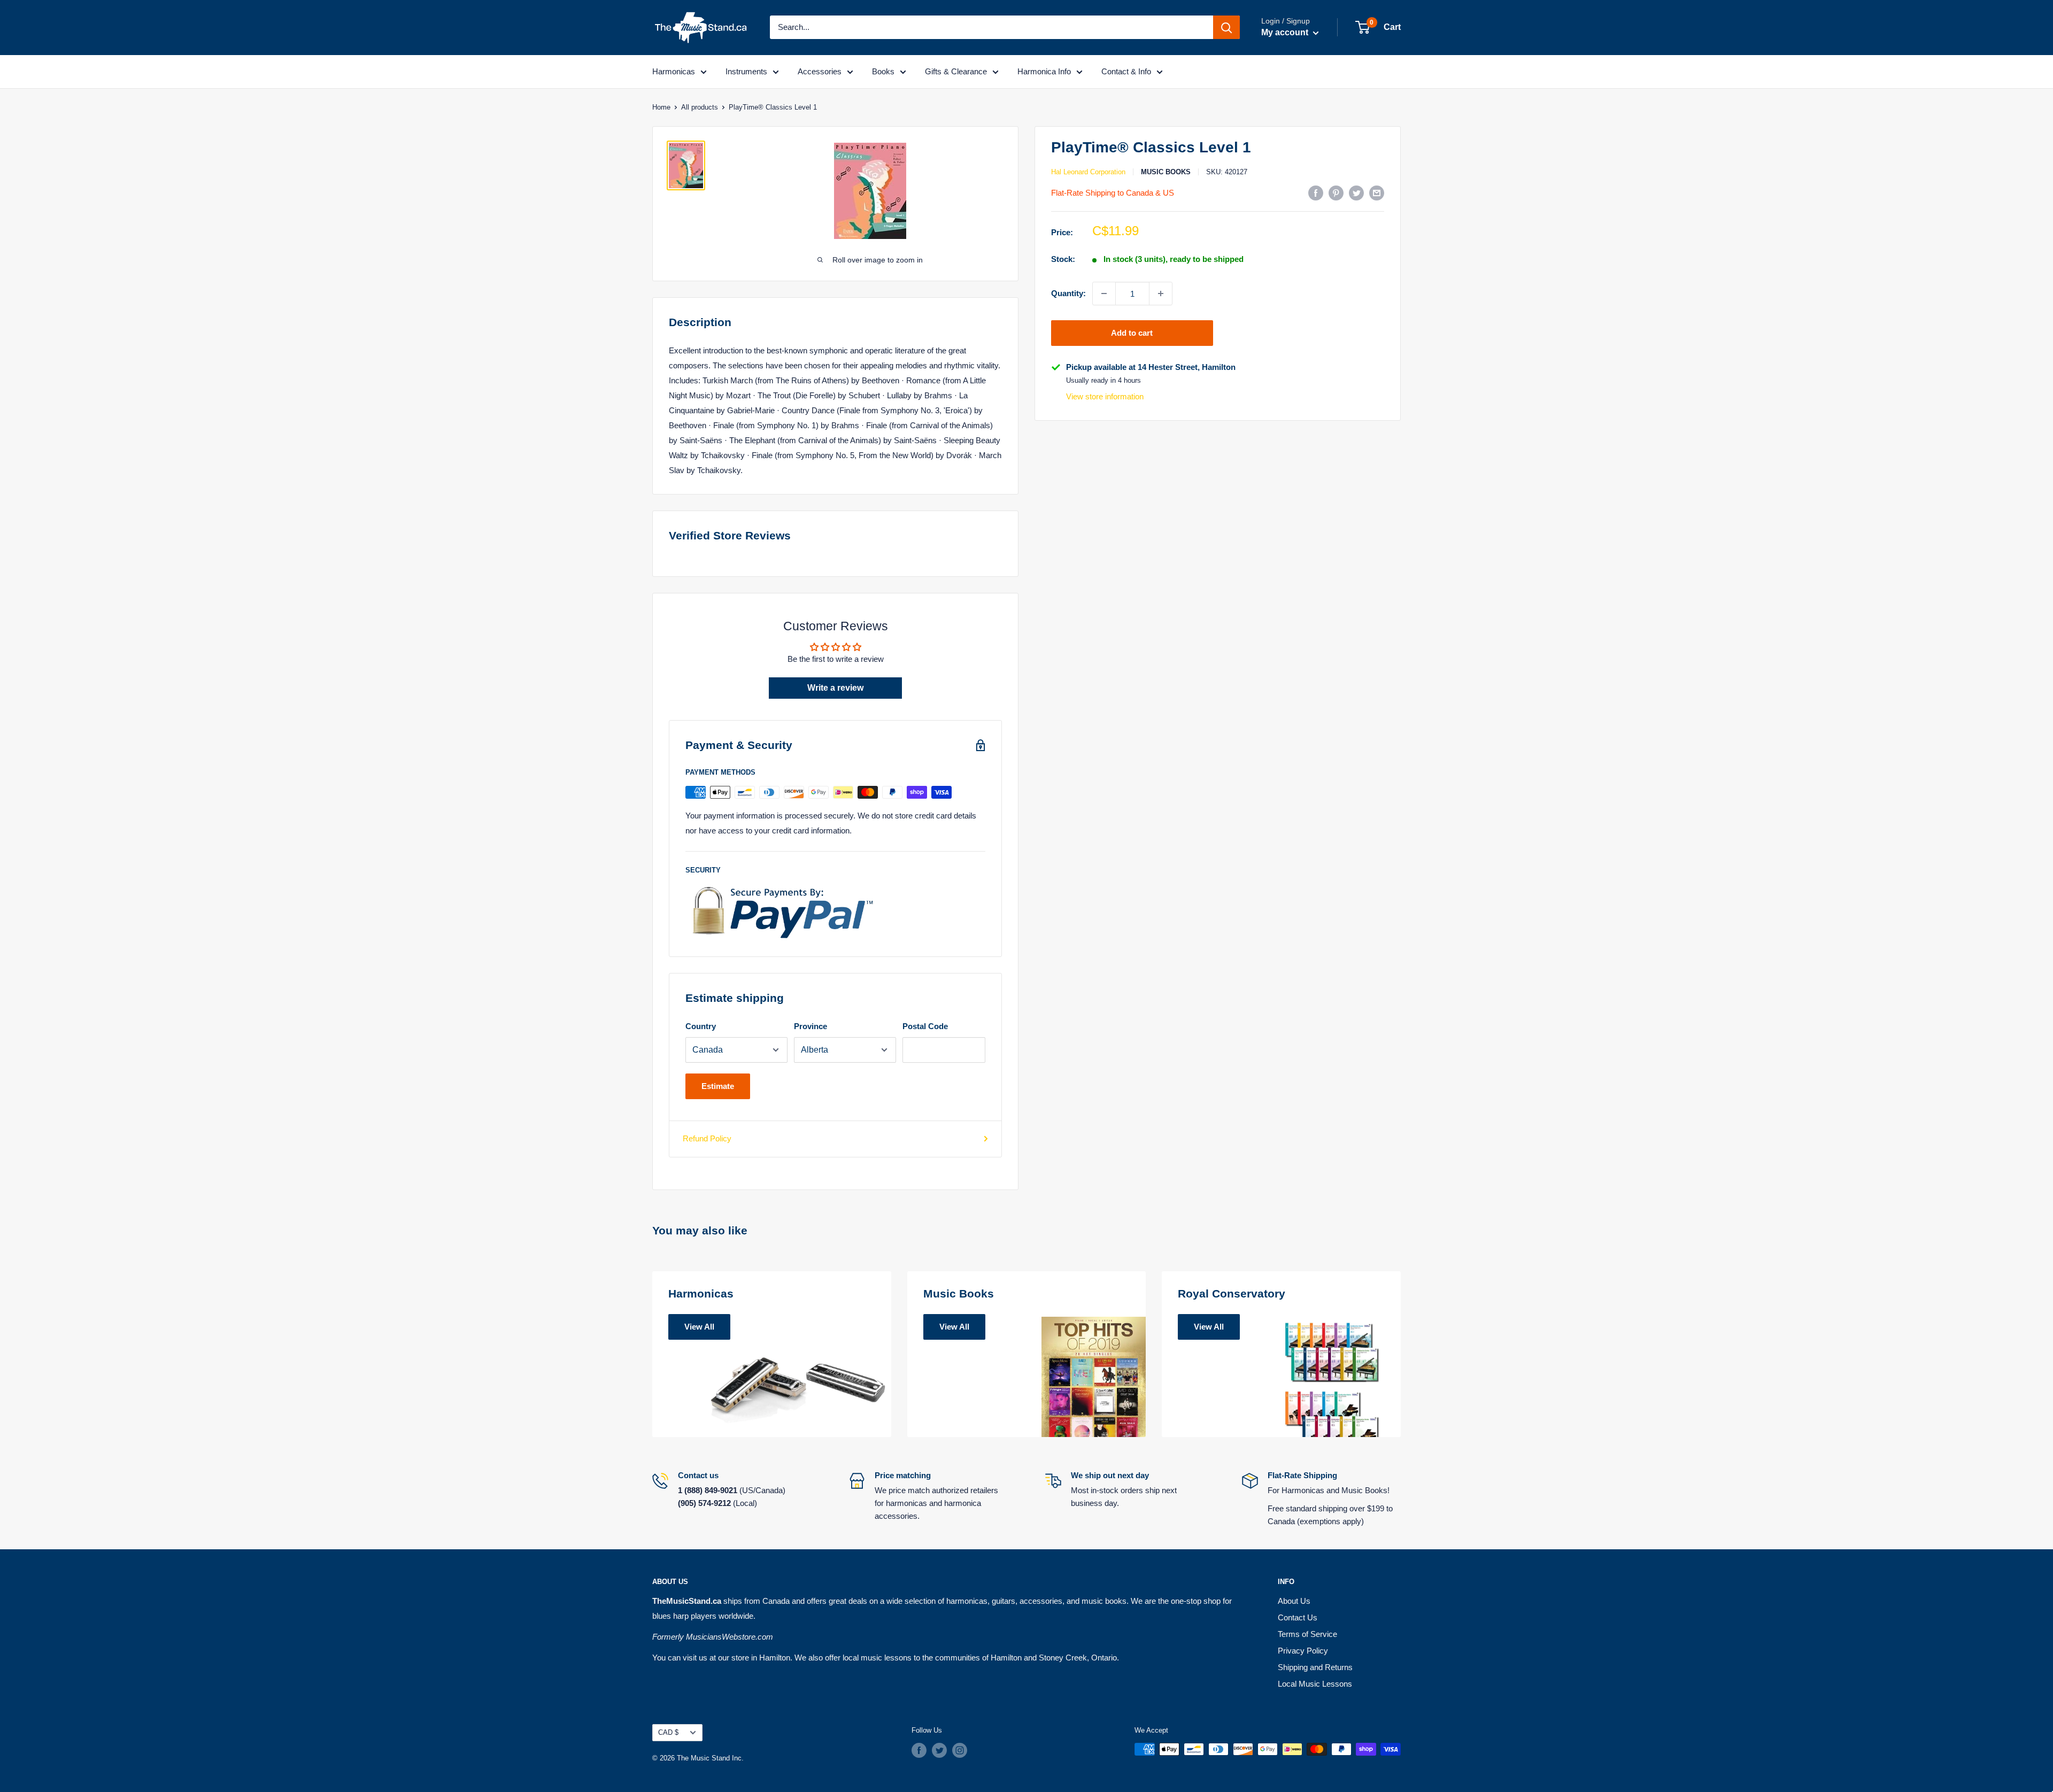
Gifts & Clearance (956, 71)
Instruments (746, 71)
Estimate (718, 1086)
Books (883, 71)
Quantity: (1068, 293)
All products (700, 107)
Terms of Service (1307, 1634)
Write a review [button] (835, 688)
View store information (1105, 396)
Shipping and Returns (1315, 1667)
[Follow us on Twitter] (939, 1750)
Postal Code (925, 1026)
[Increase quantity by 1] (1161, 293)
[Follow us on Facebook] (919, 1750)
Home (661, 107)
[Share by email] (1377, 193)
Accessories (820, 71)
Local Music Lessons (1315, 1684)
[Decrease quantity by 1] (1104, 293)
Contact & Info (1126, 71)
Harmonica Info (1044, 71)
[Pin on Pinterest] (1336, 193)
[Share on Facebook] (1316, 193)
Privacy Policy (1303, 1651)
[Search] (1226, 27)
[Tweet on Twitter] (1356, 193)
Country (701, 1026)
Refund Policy (707, 1138)
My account (1286, 32)
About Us (1294, 1601)
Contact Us (1298, 1617)
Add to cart (1132, 333)
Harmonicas (674, 71)
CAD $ (668, 1732)
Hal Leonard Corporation (1088, 172)
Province (811, 1026)
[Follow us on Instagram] (960, 1750)
